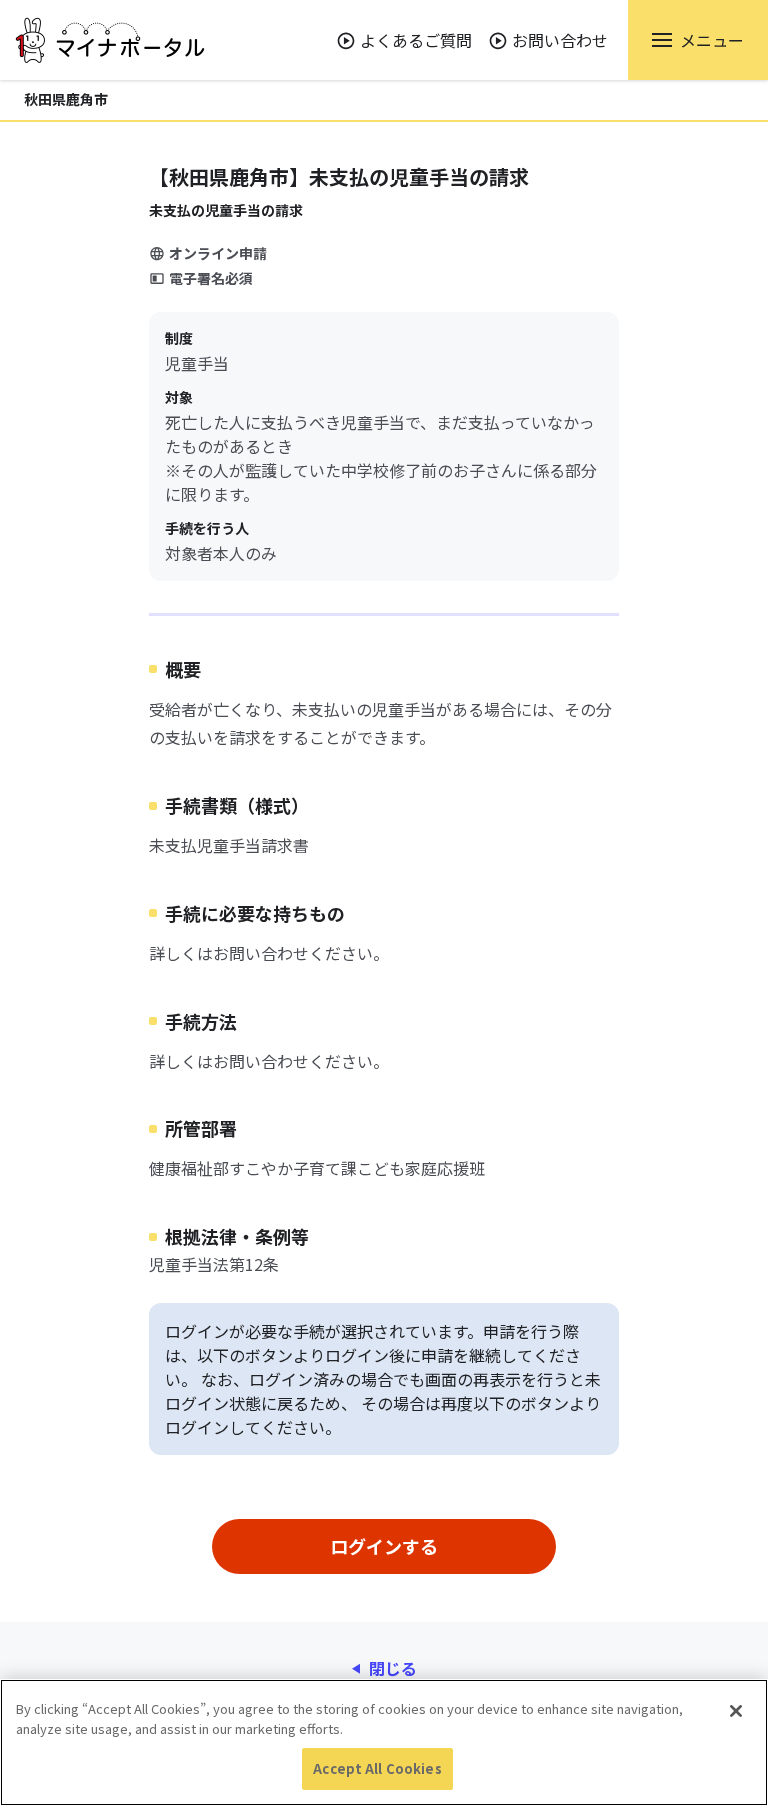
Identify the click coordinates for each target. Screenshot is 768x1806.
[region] (384, 1742)
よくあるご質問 (416, 40)
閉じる (393, 1668)
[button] (698, 40)
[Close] (736, 1711)
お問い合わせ (560, 40)
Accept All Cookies (377, 1768)
